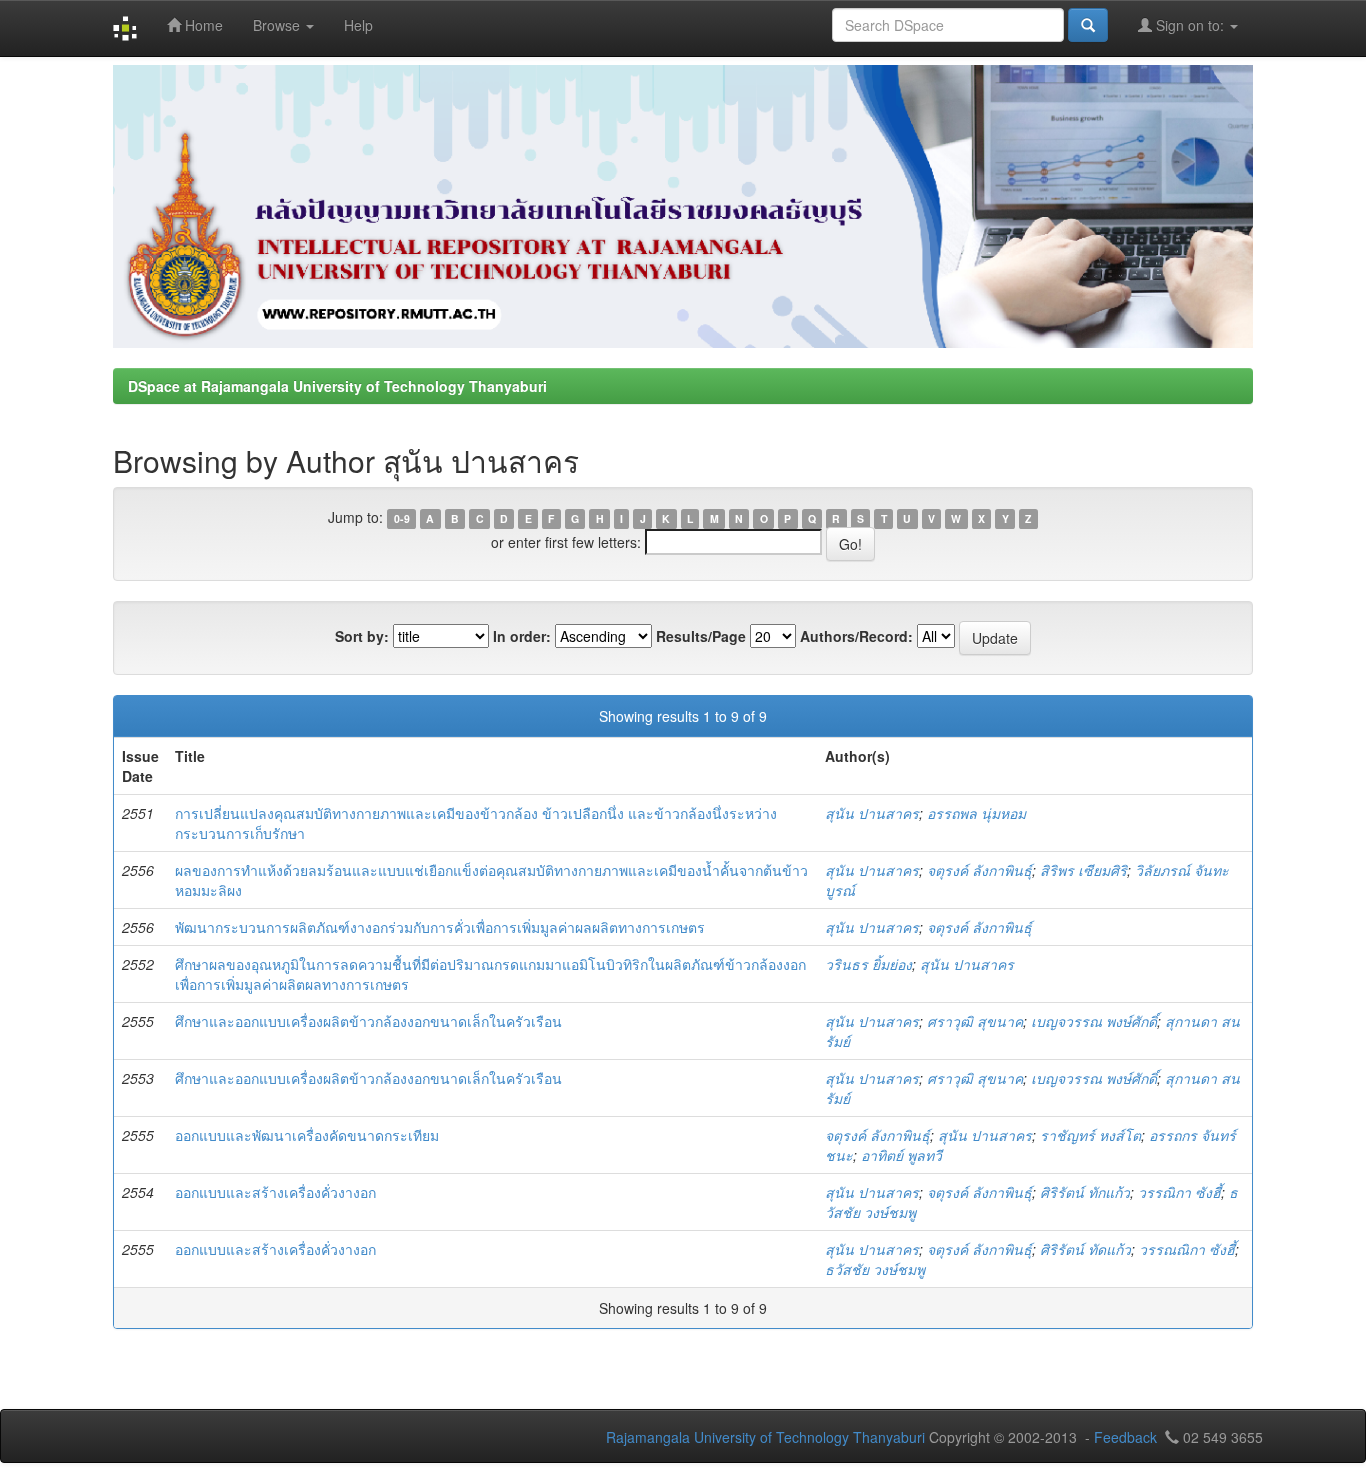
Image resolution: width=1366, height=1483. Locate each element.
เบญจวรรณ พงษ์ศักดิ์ (1094, 1021)
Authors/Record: (856, 636)
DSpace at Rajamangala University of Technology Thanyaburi (337, 386)
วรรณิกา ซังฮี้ (1179, 1192)
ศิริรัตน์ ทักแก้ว (1085, 1192)
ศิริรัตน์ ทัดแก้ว (1085, 1249)
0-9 (402, 518)
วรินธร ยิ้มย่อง (868, 964)
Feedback (1125, 1437)
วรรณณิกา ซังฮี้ (1187, 1249)
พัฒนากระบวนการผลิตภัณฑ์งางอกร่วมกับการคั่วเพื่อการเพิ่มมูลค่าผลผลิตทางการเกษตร (440, 927)
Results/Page (701, 636)
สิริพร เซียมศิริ (1083, 870)
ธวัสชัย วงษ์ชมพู (875, 1269)
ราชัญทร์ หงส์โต (1090, 1135)
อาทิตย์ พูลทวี (901, 1155)
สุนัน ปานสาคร (872, 813)
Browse (278, 25)
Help (358, 25)
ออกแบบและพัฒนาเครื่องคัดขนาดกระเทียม (307, 1135)
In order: (522, 636)
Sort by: (362, 636)
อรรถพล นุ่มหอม (976, 813)
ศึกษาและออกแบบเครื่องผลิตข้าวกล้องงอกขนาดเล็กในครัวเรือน (368, 1021)
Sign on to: (1190, 25)
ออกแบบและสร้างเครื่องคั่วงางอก (275, 1192)
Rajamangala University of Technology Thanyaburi (765, 1437)
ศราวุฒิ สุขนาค (975, 1021)
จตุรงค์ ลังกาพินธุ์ (979, 870)
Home (202, 25)
